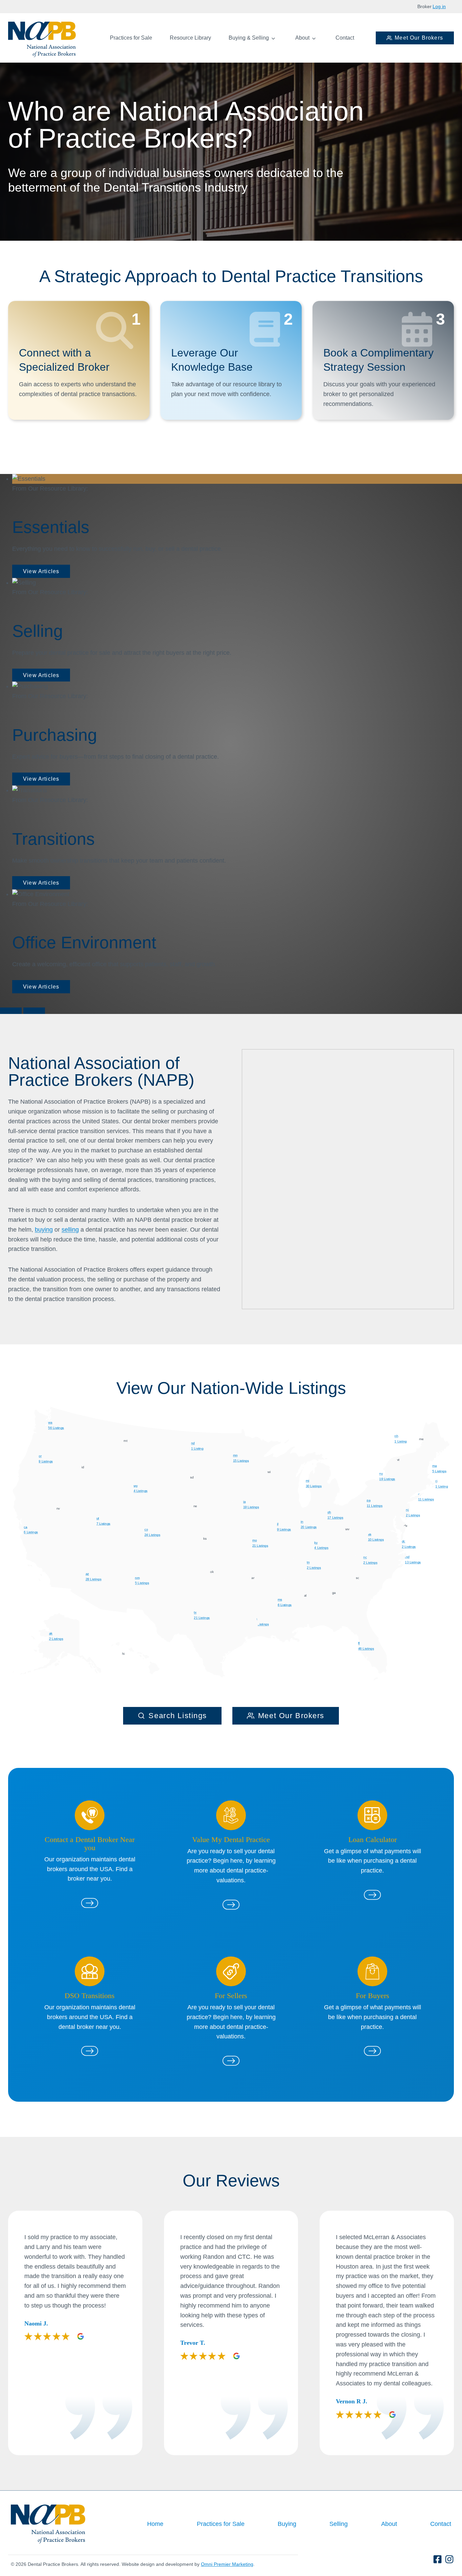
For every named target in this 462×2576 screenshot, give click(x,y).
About (302, 38)
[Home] (42, 39)
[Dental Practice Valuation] (231, 1905)
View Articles (41, 571)
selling (70, 1230)
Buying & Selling (249, 38)
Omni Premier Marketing (227, 2564)
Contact (345, 38)
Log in (439, 6)
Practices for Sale (131, 38)
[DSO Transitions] (90, 2051)
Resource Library (190, 38)
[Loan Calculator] (372, 1895)
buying (44, 1230)
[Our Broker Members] (90, 1903)
